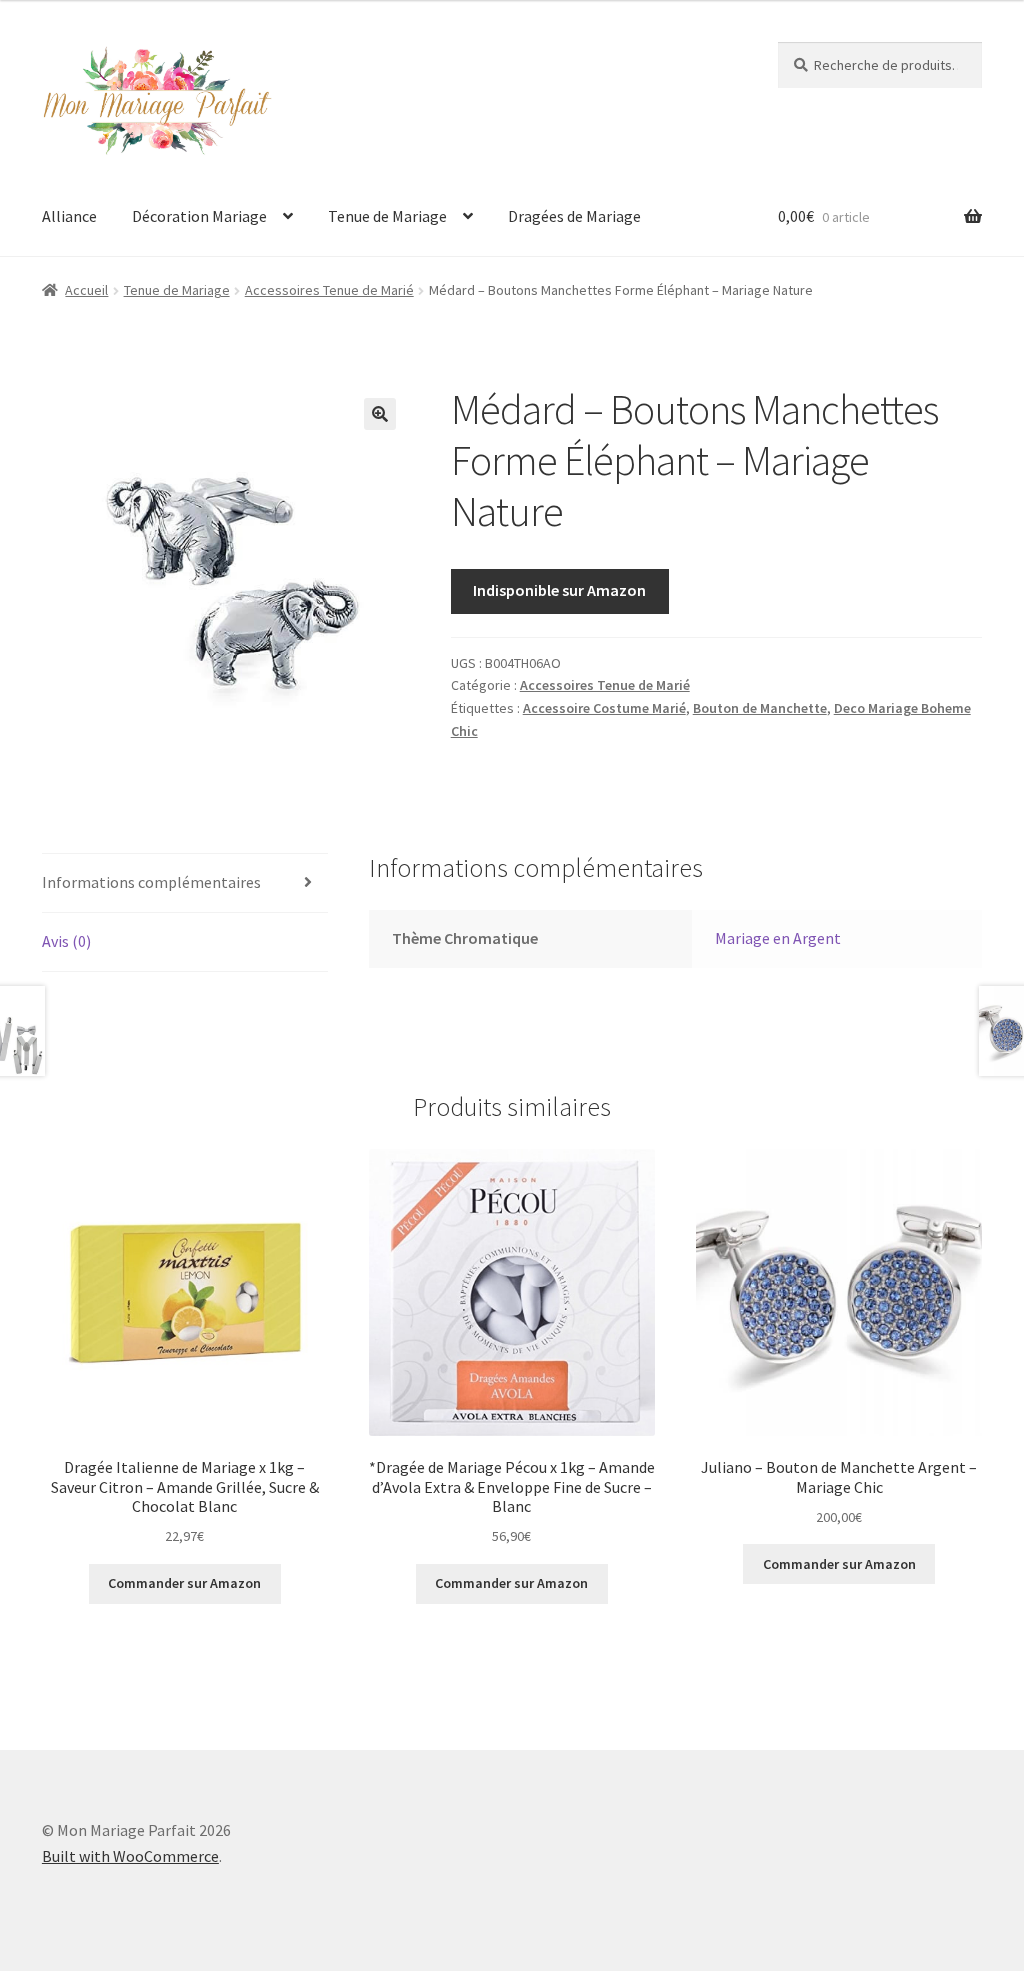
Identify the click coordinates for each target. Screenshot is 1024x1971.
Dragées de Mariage (574, 216)
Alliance (69, 216)
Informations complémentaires (151, 882)
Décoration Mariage (199, 216)
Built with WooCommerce (130, 1856)
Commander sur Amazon (184, 1583)
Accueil (86, 290)
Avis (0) (66, 941)
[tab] (185, 883)
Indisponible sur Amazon (559, 590)
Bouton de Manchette (760, 708)
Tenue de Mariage (387, 216)
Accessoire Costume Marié (604, 708)
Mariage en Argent (778, 938)
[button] (380, 414)
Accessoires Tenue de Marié (329, 290)
